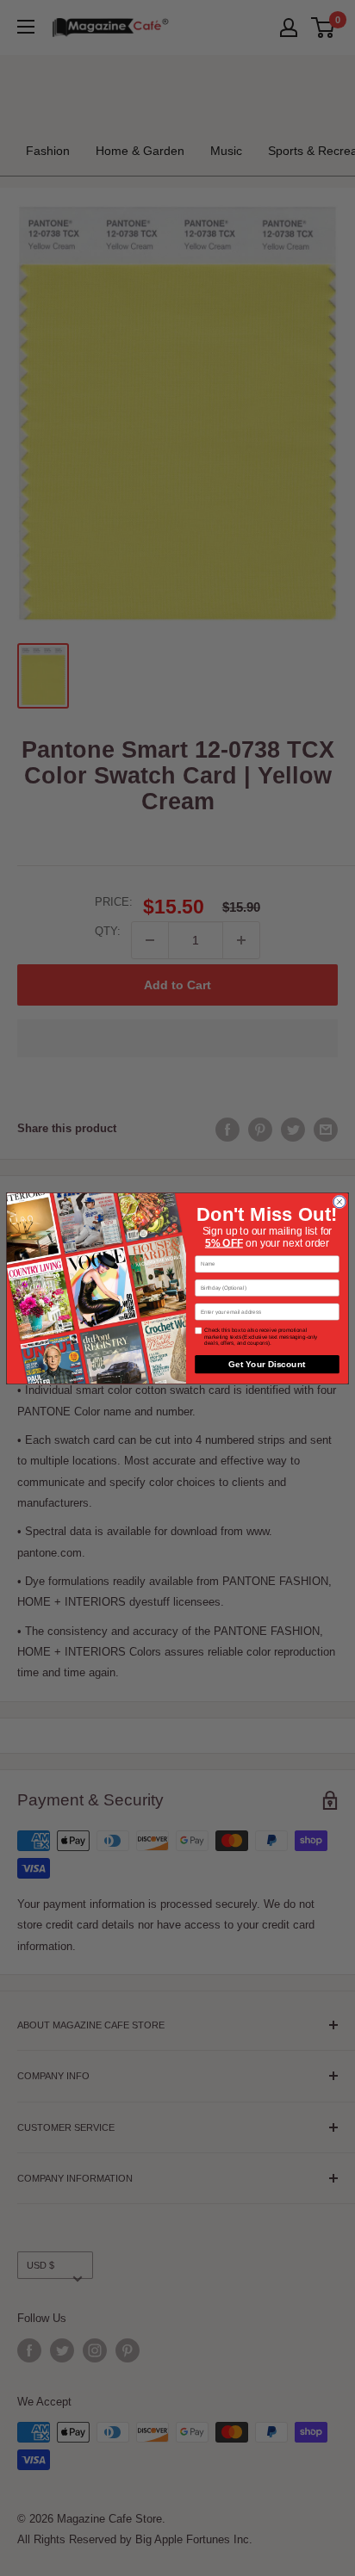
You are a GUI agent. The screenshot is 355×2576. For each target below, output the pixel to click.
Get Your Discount (267, 1364)
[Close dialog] (339, 1201)
